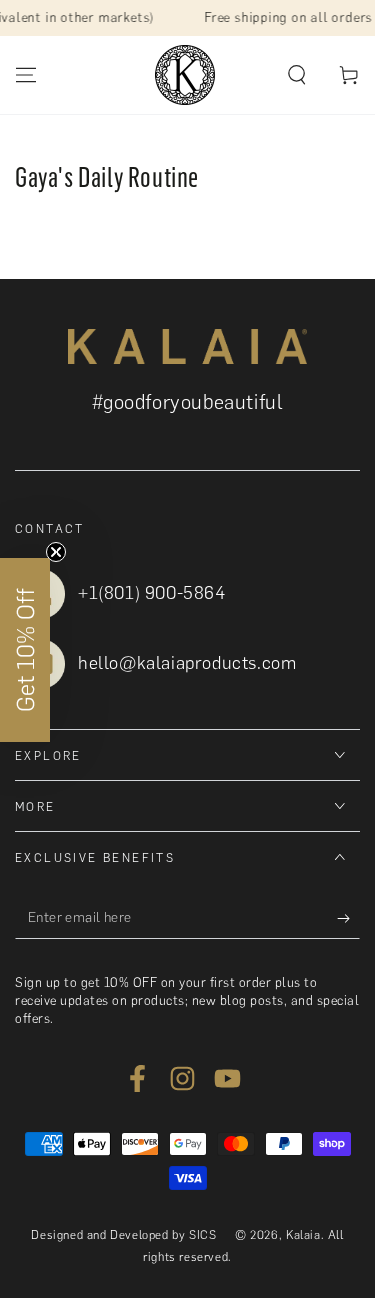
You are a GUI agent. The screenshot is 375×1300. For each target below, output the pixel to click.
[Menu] (26, 75)
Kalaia (303, 1235)
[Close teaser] (56, 552)
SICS (202, 1235)
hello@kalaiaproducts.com (187, 663)
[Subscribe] (348, 919)
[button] (297, 75)
